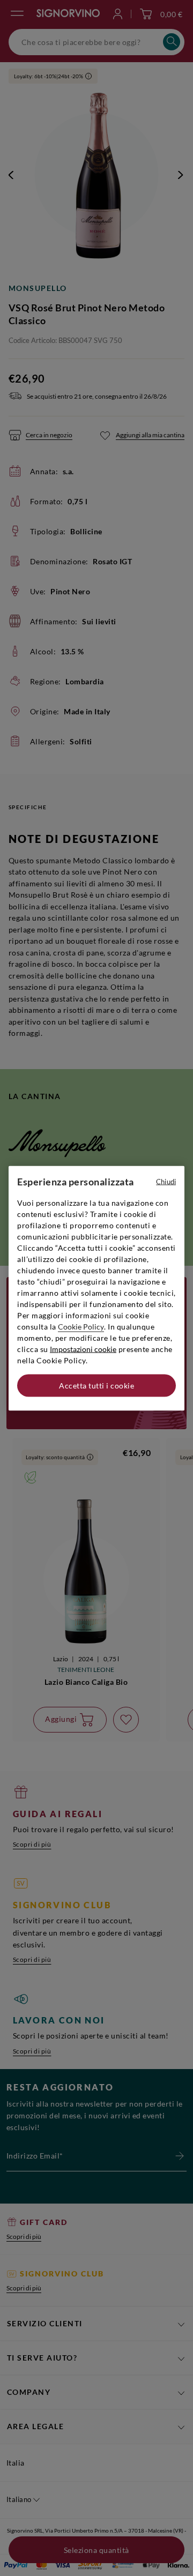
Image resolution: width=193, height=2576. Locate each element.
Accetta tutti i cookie (96, 1385)
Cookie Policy (81, 1326)
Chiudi (166, 1181)
